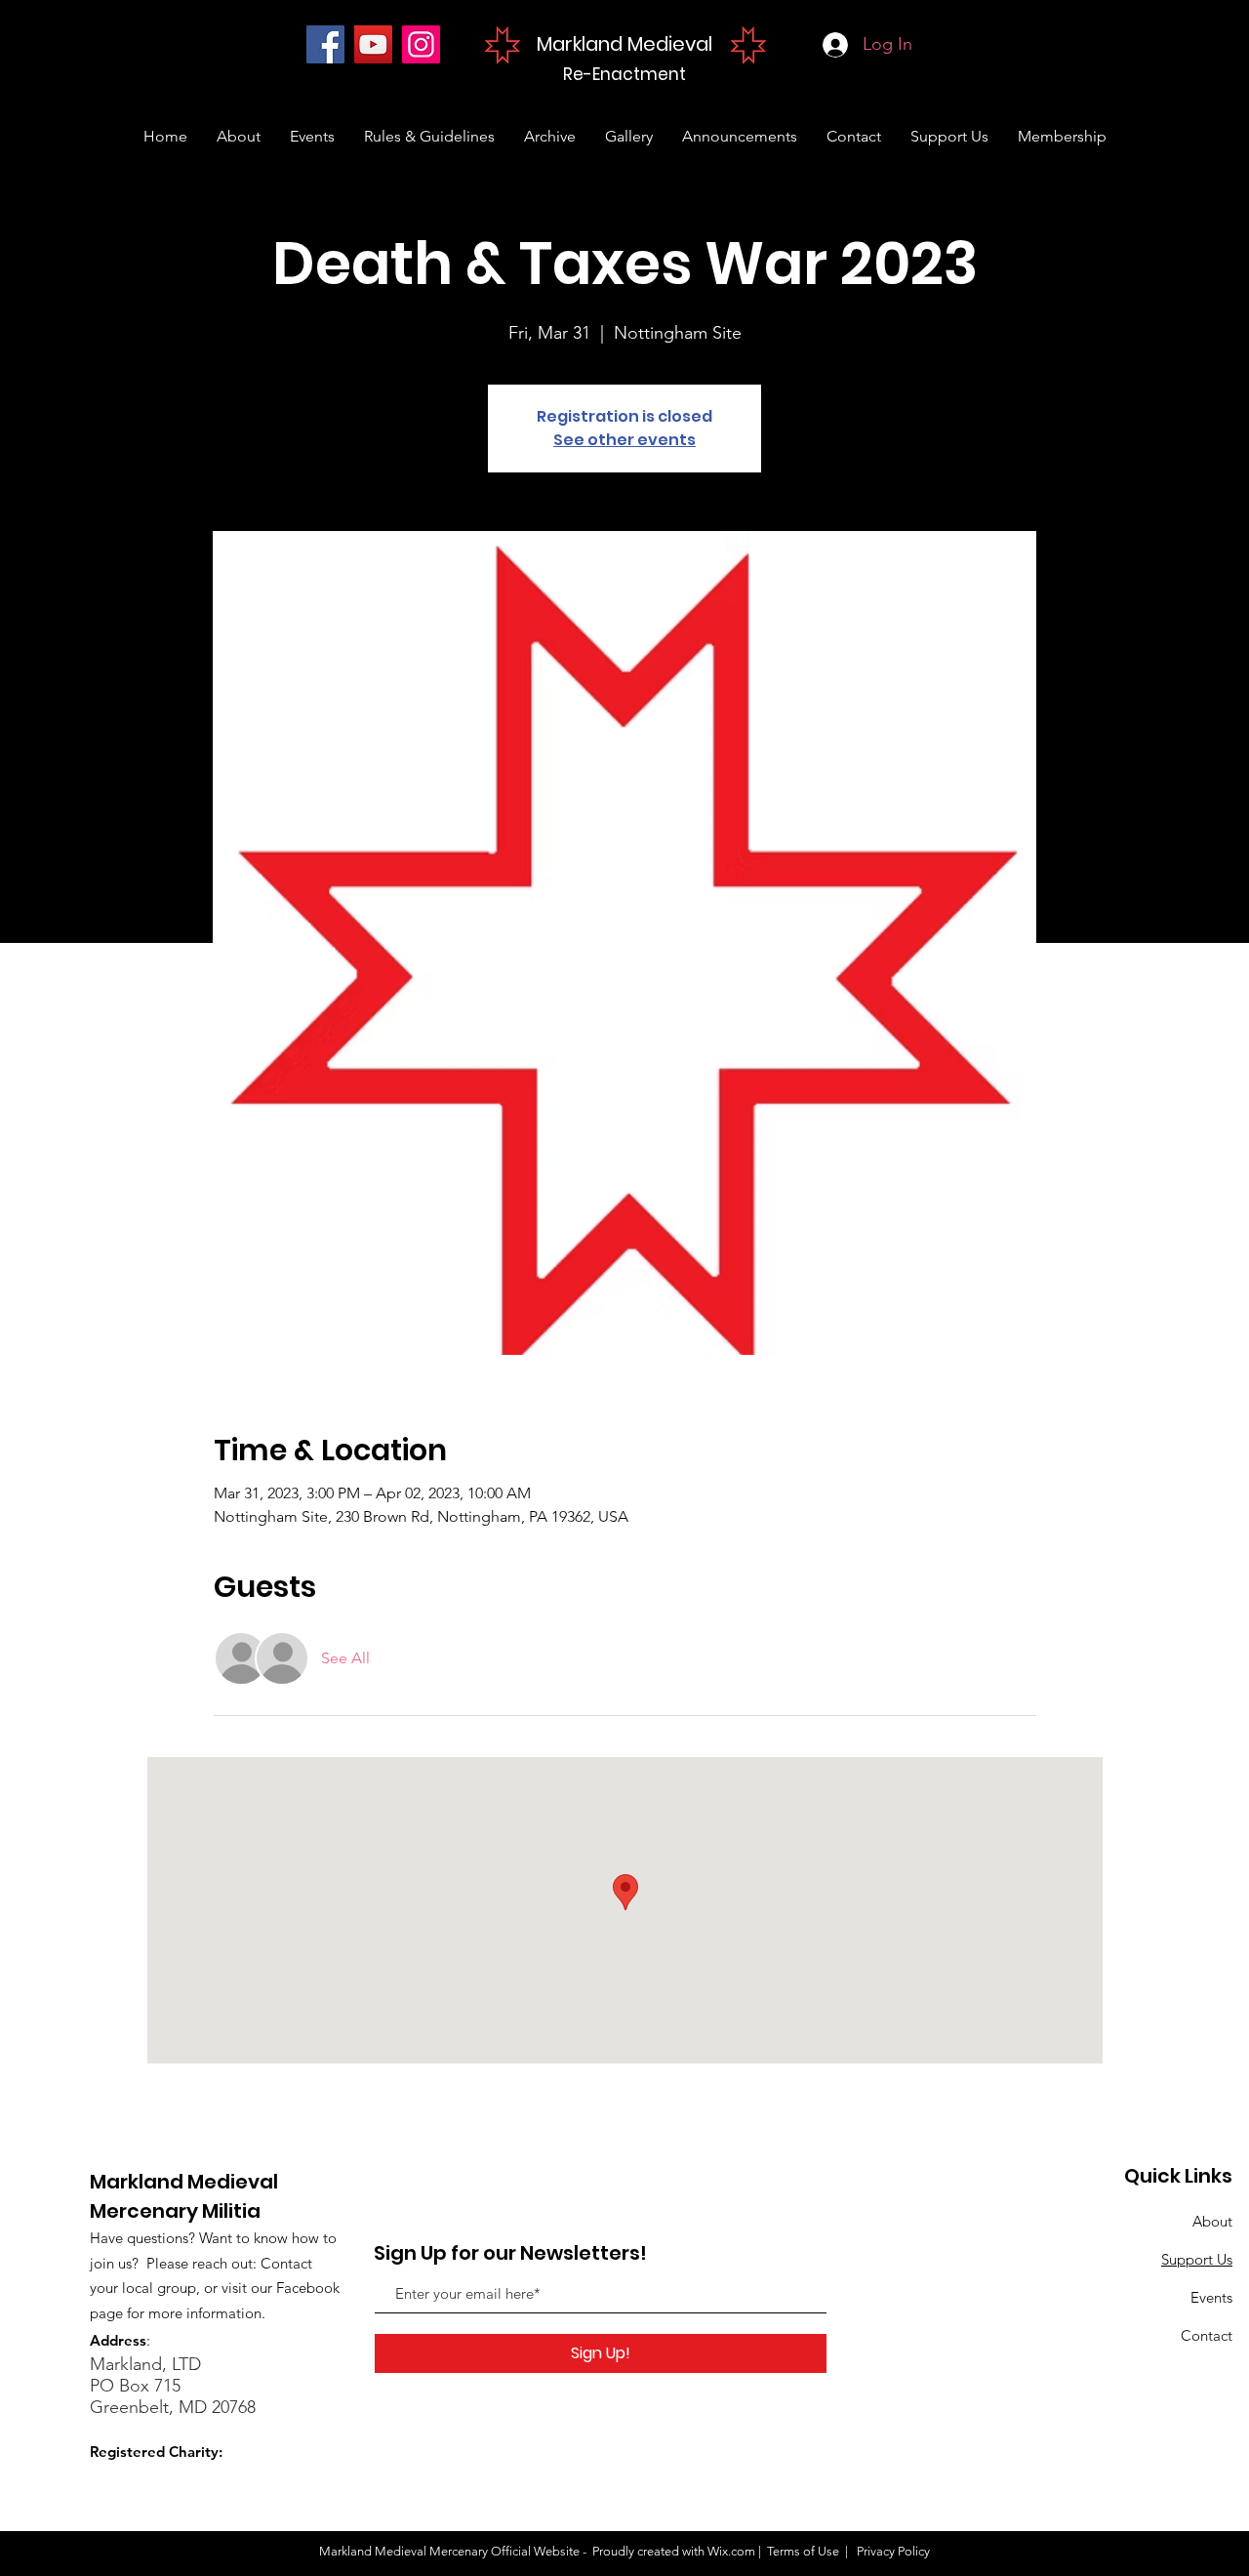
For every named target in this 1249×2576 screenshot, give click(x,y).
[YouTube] (373, 44)
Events (1211, 2297)
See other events (624, 440)
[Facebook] (325, 44)
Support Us (1197, 2259)
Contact (1207, 2335)
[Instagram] (421, 44)
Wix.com (731, 2551)
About (1212, 2221)
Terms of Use (803, 2551)
